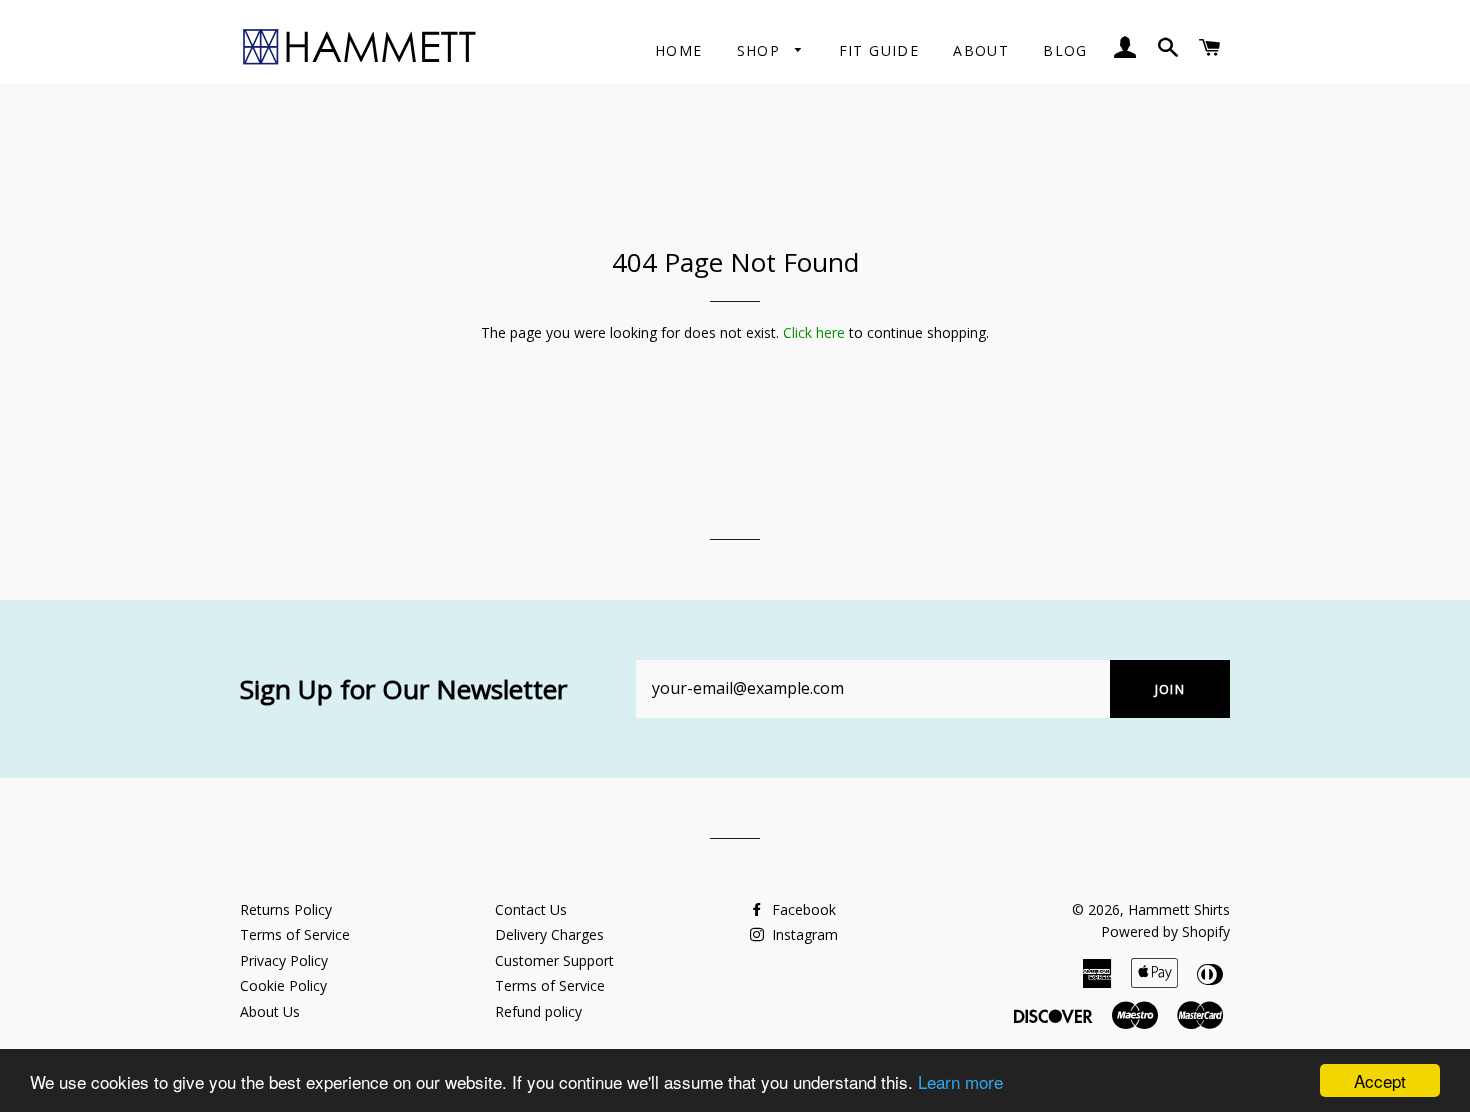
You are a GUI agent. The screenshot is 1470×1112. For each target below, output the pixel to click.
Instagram (803, 934)
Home (679, 50)
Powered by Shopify (1165, 931)
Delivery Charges (549, 934)
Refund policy (538, 1011)
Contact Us (531, 909)
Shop (761, 50)
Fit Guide (879, 50)
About (981, 50)
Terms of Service (295, 934)
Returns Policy (286, 909)
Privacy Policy (284, 960)
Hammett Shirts (1179, 909)
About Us (270, 1011)
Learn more (960, 1081)
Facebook (802, 909)
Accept (1380, 1080)
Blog (1065, 50)
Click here (814, 332)
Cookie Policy (283, 985)
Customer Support (554, 960)
